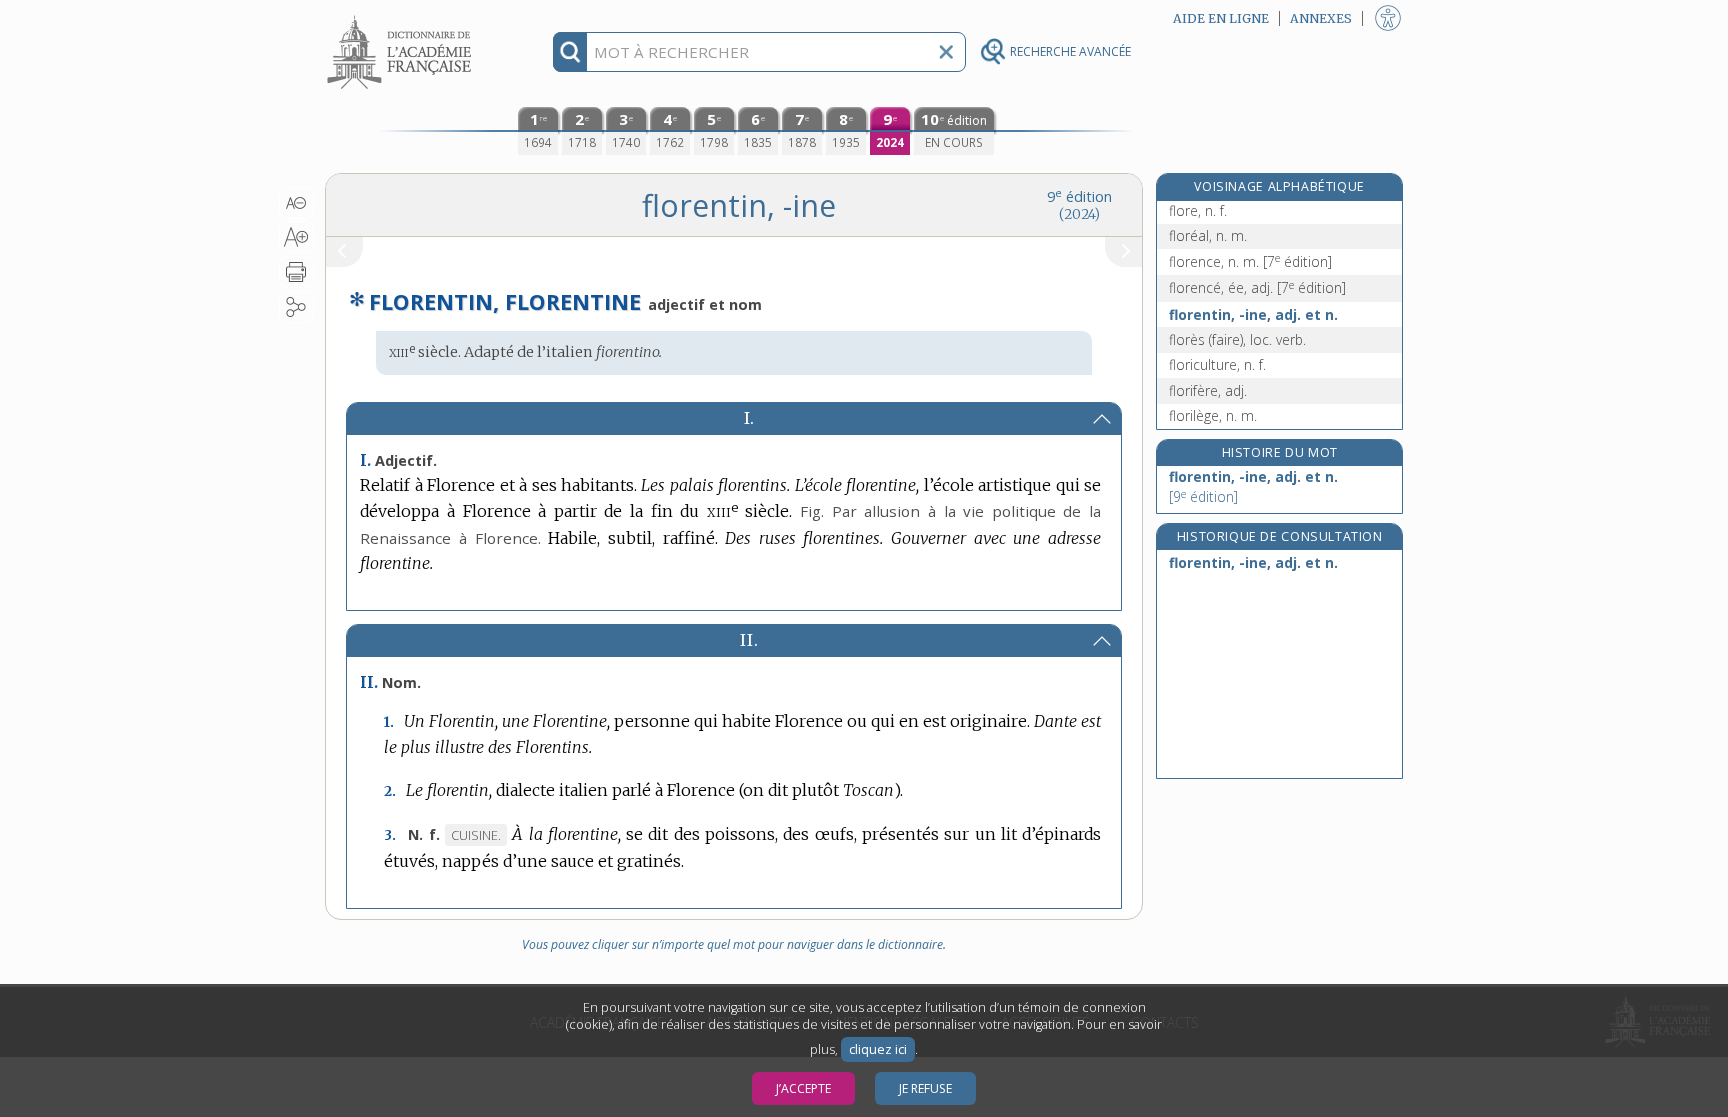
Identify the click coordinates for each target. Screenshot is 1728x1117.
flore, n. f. (1198, 210)
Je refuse (925, 1088)
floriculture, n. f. (1217, 364)
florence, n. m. (1250, 261)
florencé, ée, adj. (1257, 287)
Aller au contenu (402, 17)
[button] (296, 203)
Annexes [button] (1321, 18)
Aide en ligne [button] (1221, 18)
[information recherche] (570, 52)
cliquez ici (878, 1049)
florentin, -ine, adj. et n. (1253, 314)
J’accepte (803, 1088)
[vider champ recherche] (946, 52)
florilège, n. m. (1213, 415)
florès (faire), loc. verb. (1237, 339)
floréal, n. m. (1208, 235)
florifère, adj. (1208, 390)
